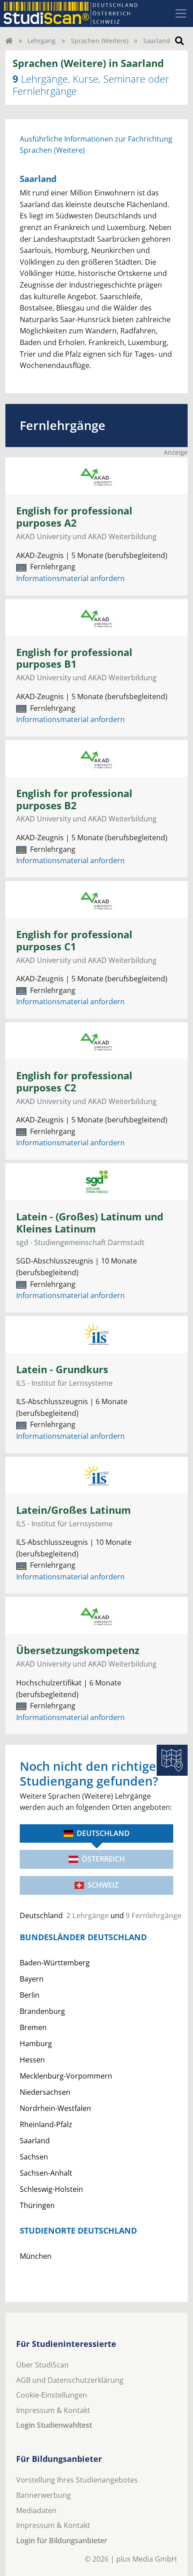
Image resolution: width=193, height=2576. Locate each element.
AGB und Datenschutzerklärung (70, 2380)
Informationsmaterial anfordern (70, 578)
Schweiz (103, 1885)
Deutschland (103, 1833)
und (96, 1915)
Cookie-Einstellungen (52, 2395)
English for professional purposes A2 (74, 517)
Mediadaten (36, 2510)
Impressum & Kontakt (53, 2410)
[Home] (9, 41)
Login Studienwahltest (54, 2425)
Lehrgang (42, 41)
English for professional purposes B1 (74, 658)
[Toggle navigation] (181, 13)
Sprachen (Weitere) (100, 41)
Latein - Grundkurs (62, 1369)
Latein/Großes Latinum (74, 1510)
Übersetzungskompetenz (78, 1650)
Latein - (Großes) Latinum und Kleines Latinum (90, 1223)
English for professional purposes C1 (74, 940)
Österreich (103, 1859)
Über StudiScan (42, 2365)
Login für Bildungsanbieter (62, 2541)
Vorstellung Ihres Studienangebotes (77, 2480)
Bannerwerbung (44, 2495)
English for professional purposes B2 (74, 799)
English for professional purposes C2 (74, 1082)
